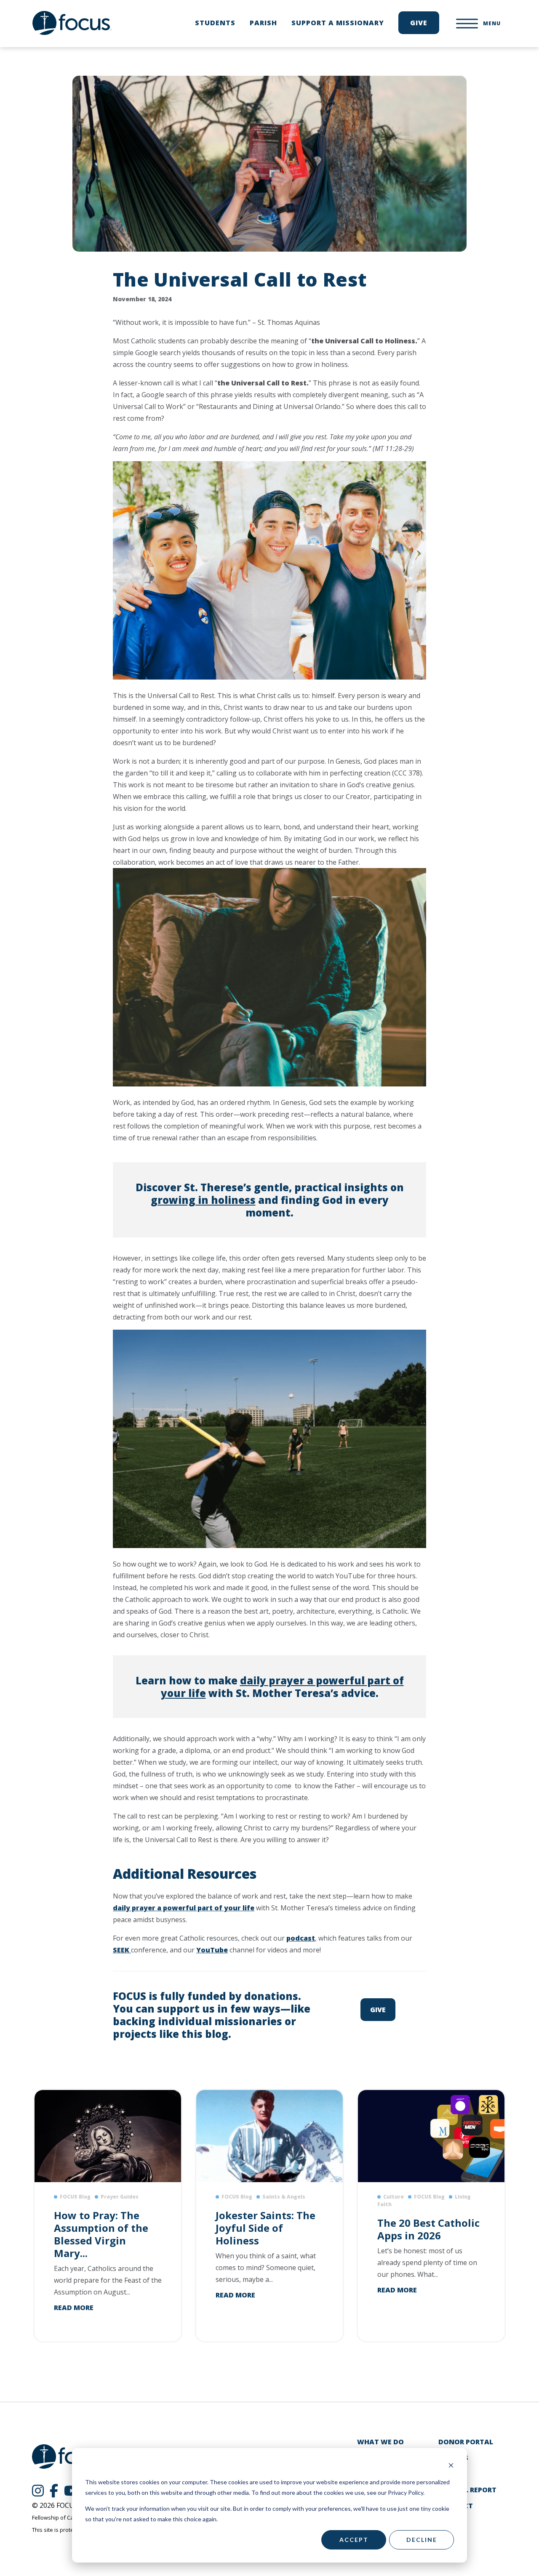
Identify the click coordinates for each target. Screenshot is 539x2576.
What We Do (380, 2442)
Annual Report (467, 2490)
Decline (422, 2540)
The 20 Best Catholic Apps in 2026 (428, 2229)
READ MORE (74, 2308)
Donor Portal (466, 2442)
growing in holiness (203, 1200)
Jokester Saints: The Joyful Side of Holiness (265, 2228)
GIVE (378, 2010)
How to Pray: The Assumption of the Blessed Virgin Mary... (101, 2234)
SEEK (122, 1950)
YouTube (212, 1950)
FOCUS (72, 23)
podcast (301, 1938)
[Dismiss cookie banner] (451, 2466)
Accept (354, 2540)
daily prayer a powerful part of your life (282, 1687)
